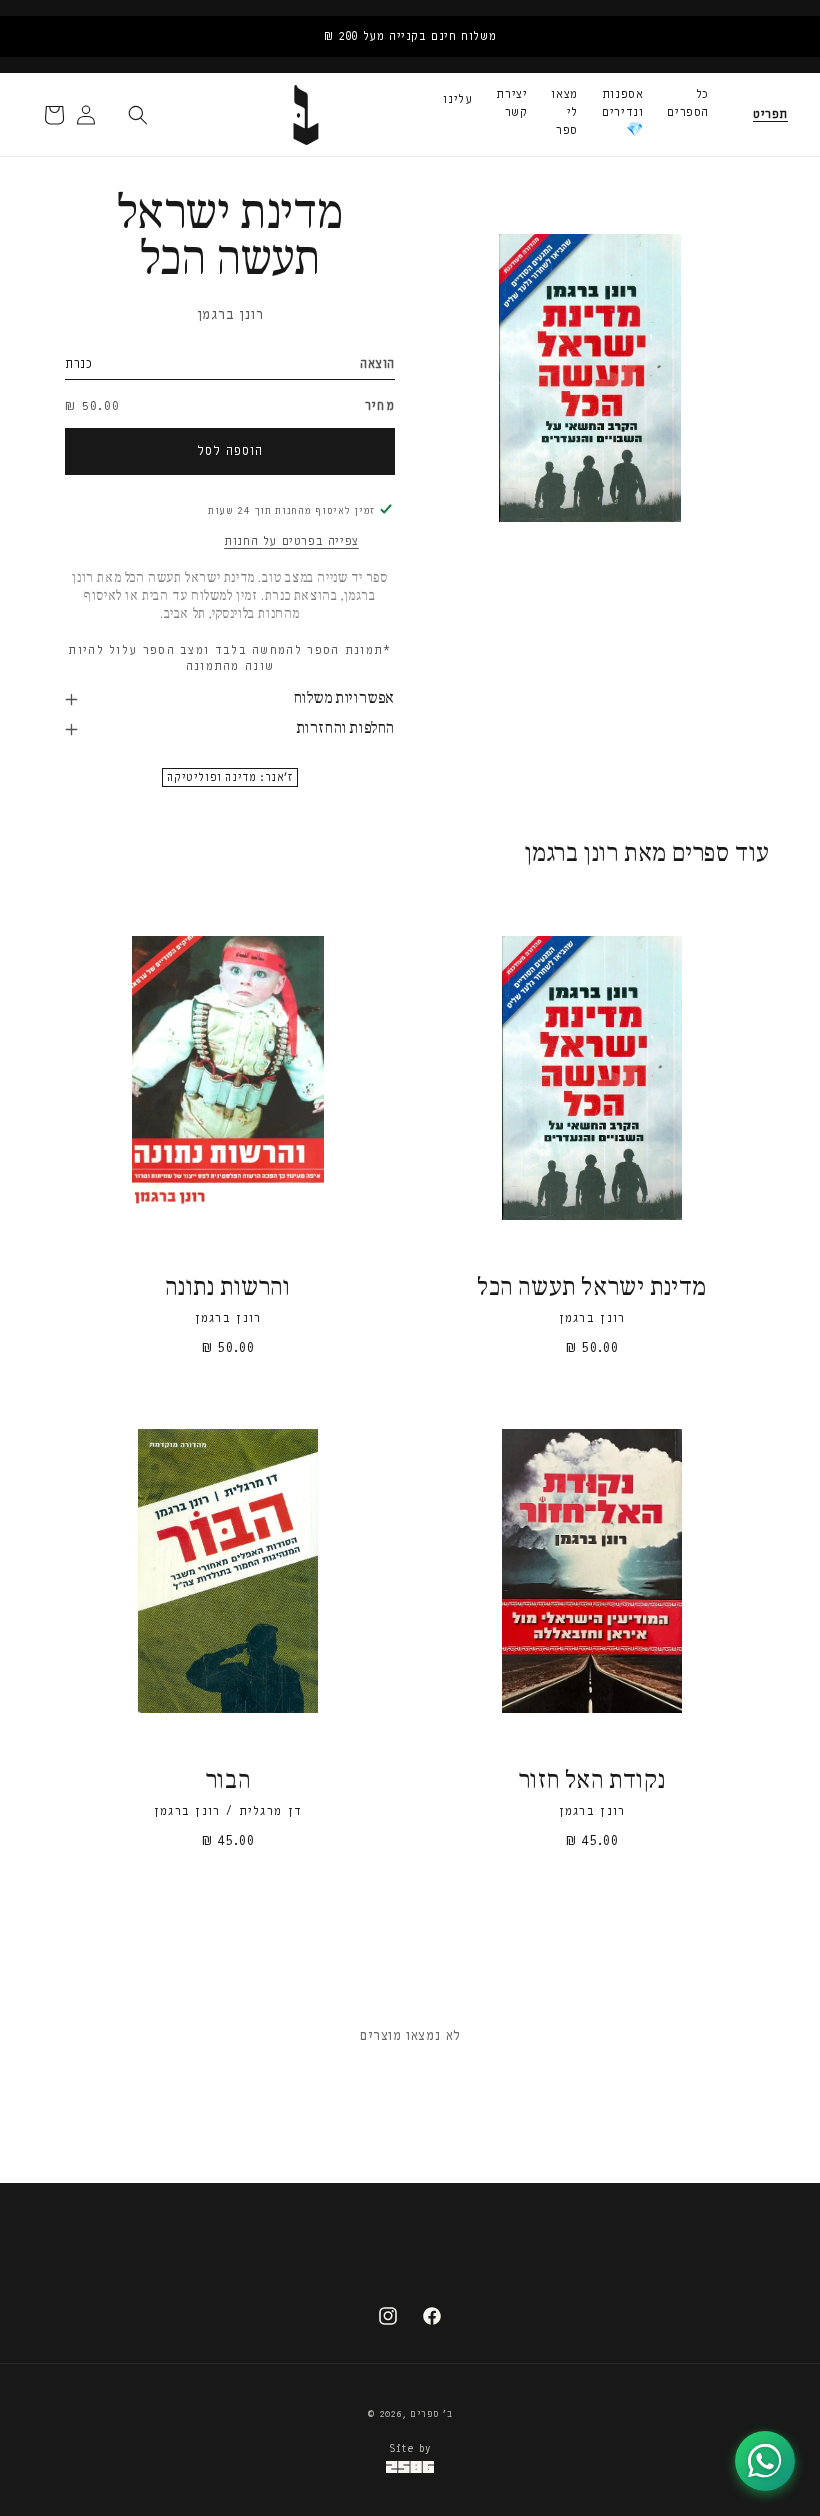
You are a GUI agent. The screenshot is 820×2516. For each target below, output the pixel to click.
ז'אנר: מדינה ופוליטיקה (229, 777)
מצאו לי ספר (564, 112)
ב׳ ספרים (431, 2414)
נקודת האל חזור (592, 1781)
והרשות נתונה (227, 1288)
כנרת (78, 363)
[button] (770, 115)
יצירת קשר (511, 103)
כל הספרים (688, 103)
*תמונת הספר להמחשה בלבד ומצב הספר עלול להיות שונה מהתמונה (229, 658)
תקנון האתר (425, 2281)
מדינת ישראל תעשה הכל (592, 1288)
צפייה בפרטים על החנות (291, 541)
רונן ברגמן (230, 314)
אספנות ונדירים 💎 (623, 112)
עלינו (457, 99)
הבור (228, 1781)
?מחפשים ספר (207, 2281)
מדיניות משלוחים (525, 2281)
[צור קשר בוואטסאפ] (765, 2461)
